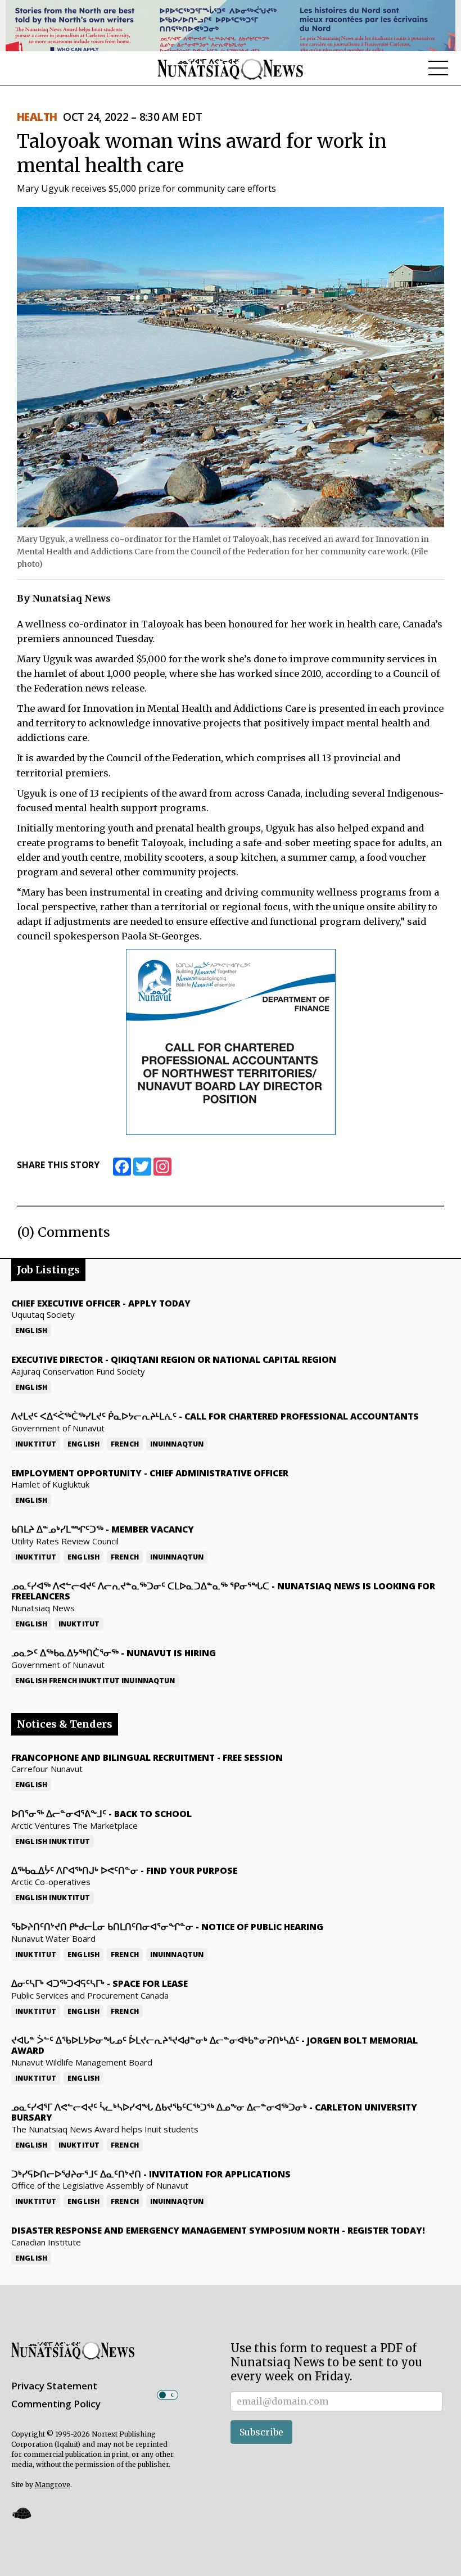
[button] (21, 2513)
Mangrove (53, 2485)
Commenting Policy (56, 2404)
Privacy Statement (54, 2386)
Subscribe (261, 2432)
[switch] (168, 2395)
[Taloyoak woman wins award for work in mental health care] (231, 366)
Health (37, 117)
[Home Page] (231, 69)
